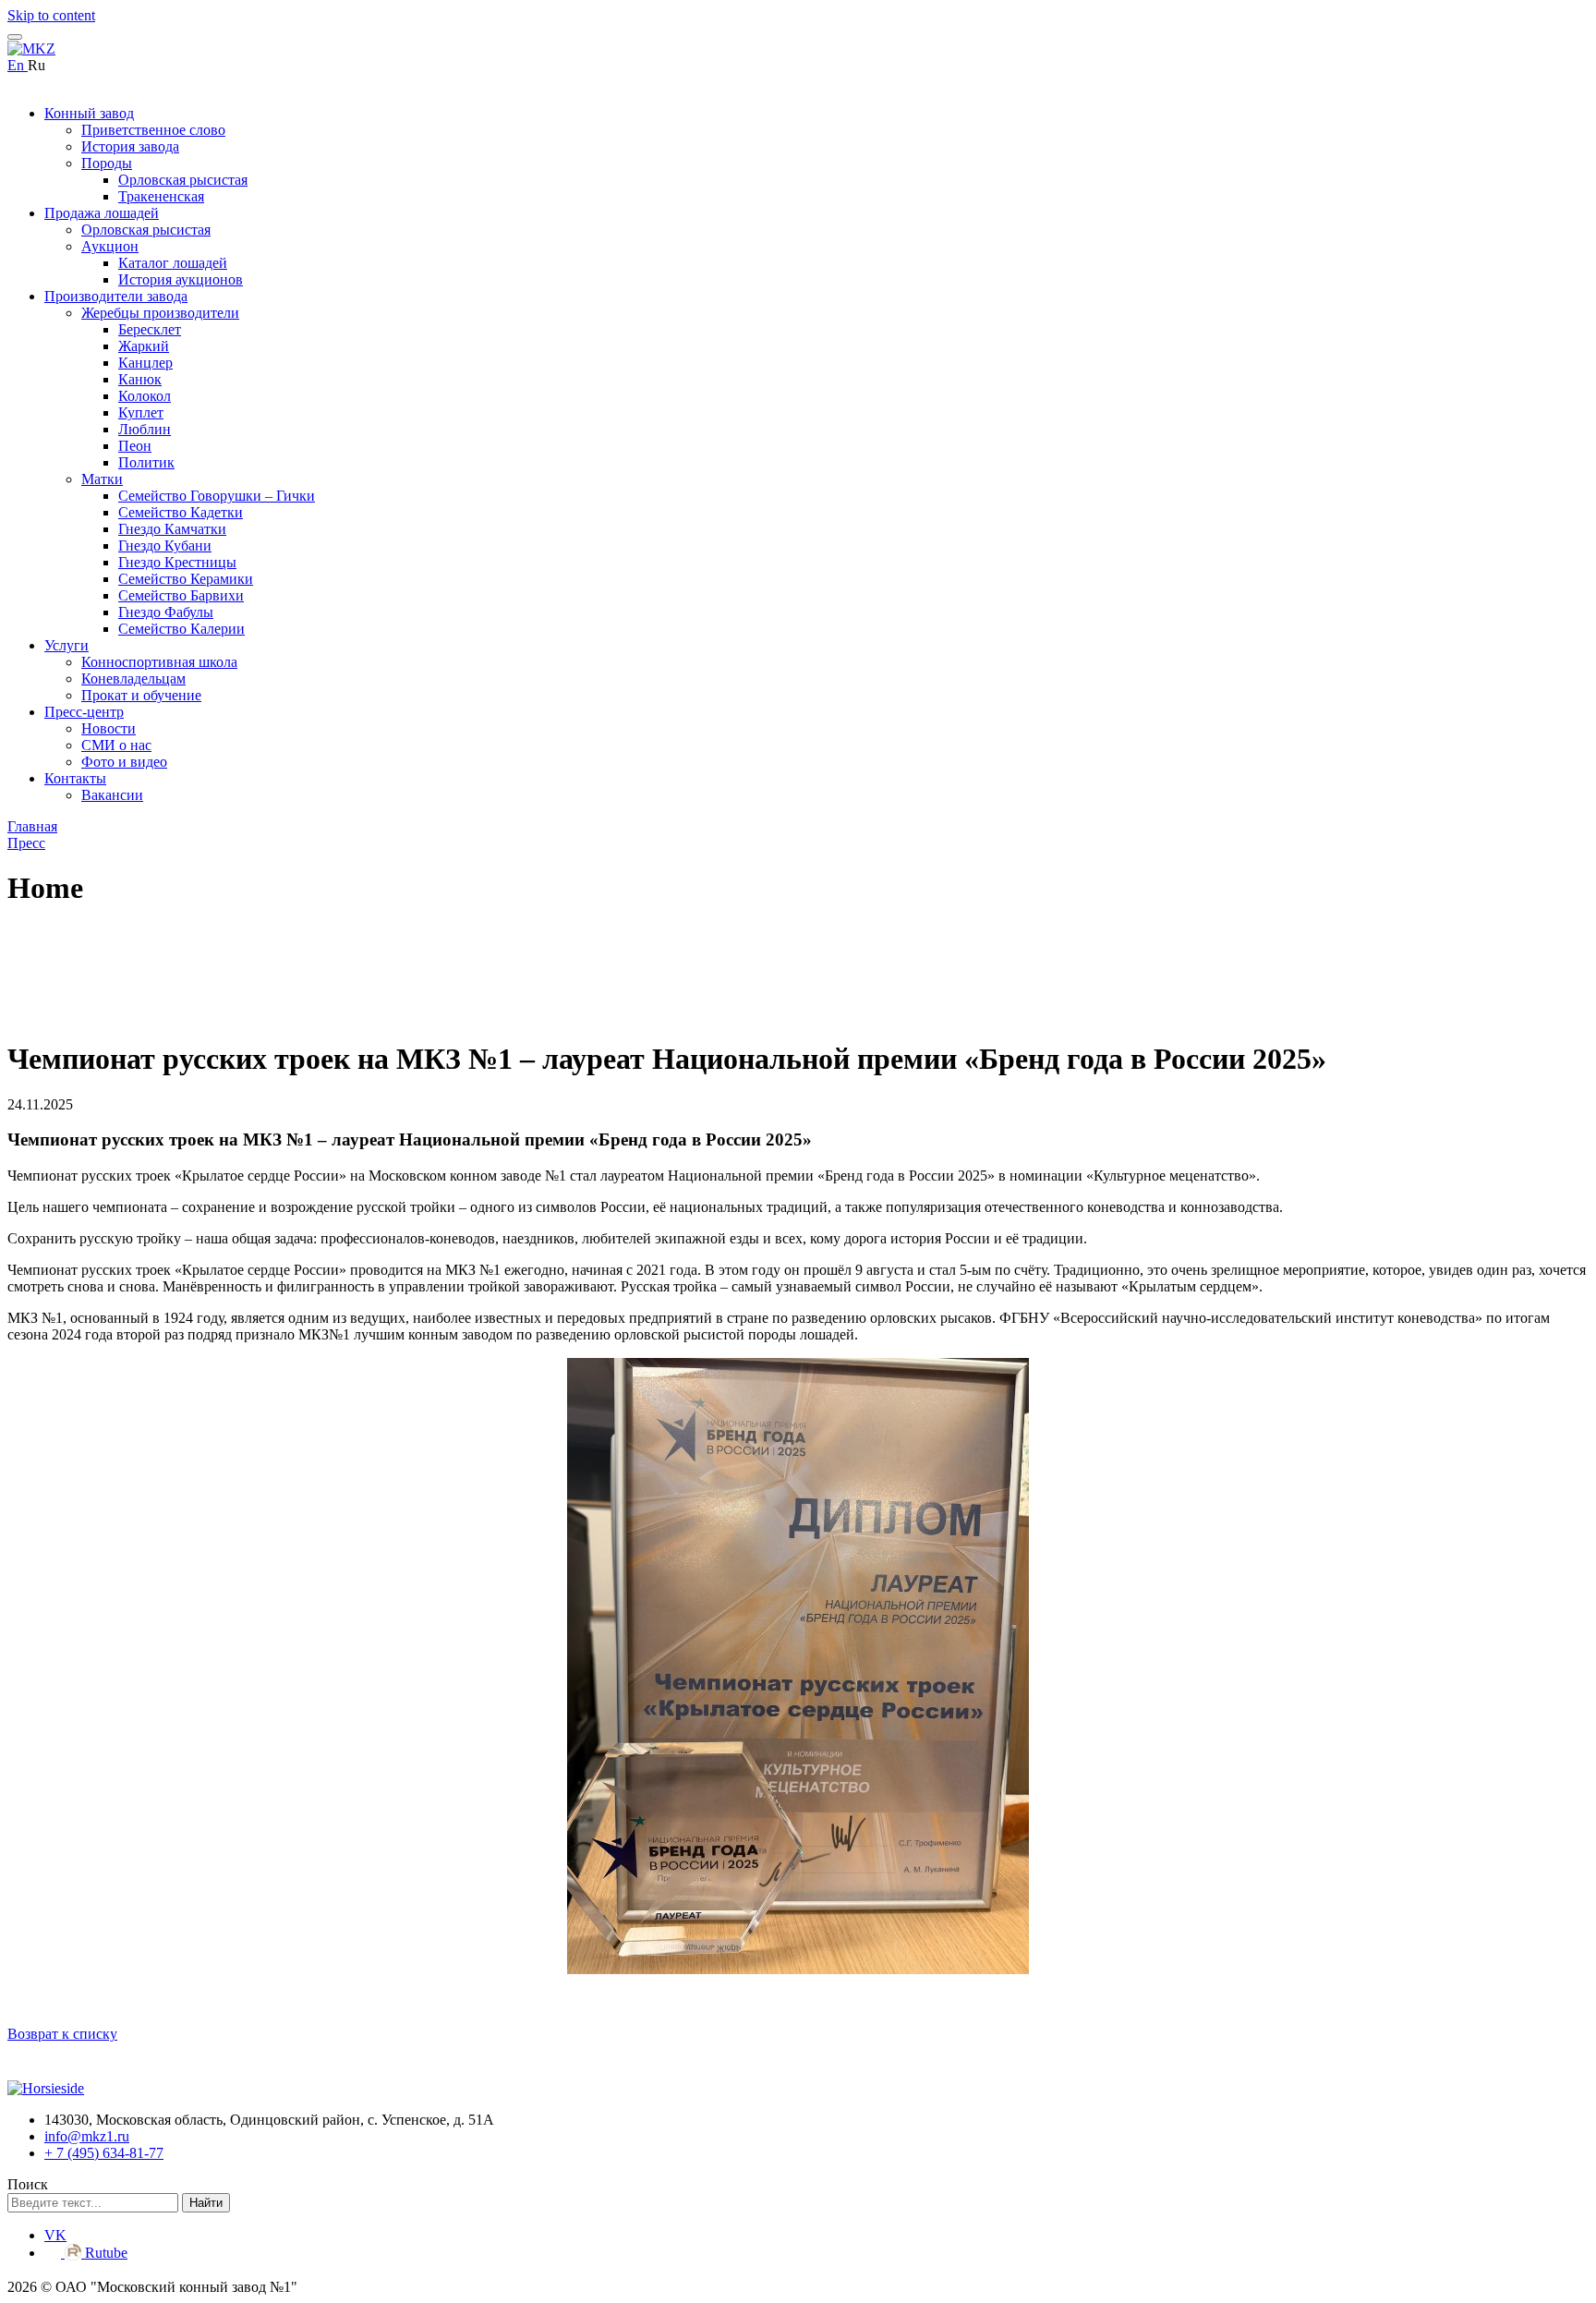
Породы (107, 163)
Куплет (141, 412)
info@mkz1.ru (87, 2136)
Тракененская (161, 196)
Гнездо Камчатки (172, 529)
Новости (109, 728)
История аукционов (181, 279)
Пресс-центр (84, 712)
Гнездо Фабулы (166, 612)
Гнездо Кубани (165, 545)
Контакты (75, 778)
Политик (146, 462)
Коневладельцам (133, 679)
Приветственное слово (153, 130)
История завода (130, 146)
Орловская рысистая (183, 180)
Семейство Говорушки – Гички (217, 496)
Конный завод (89, 113)
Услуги (66, 645)
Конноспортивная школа (159, 662)
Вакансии (112, 795)
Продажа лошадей (102, 213)
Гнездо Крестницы (177, 562)
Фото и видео (124, 762)
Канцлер (145, 363)
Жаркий (144, 346)
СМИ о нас (116, 745)
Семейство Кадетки (181, 512)
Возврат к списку (62, 2034)
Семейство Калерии (181, 629)
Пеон (135, 446)
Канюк (140, 379)
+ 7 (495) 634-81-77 (104, 2153)
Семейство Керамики (186, 579)
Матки (102, 479)
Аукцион (110, 246)
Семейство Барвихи (181, 595)
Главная (32, 826)
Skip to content (51, 15)
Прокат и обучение (141, 695)
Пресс (26, 843)
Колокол (145, 396)
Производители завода (116, 296)
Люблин (145, 429)
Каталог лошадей (173, 263)
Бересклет (150, 329)
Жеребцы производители (160, 313)
